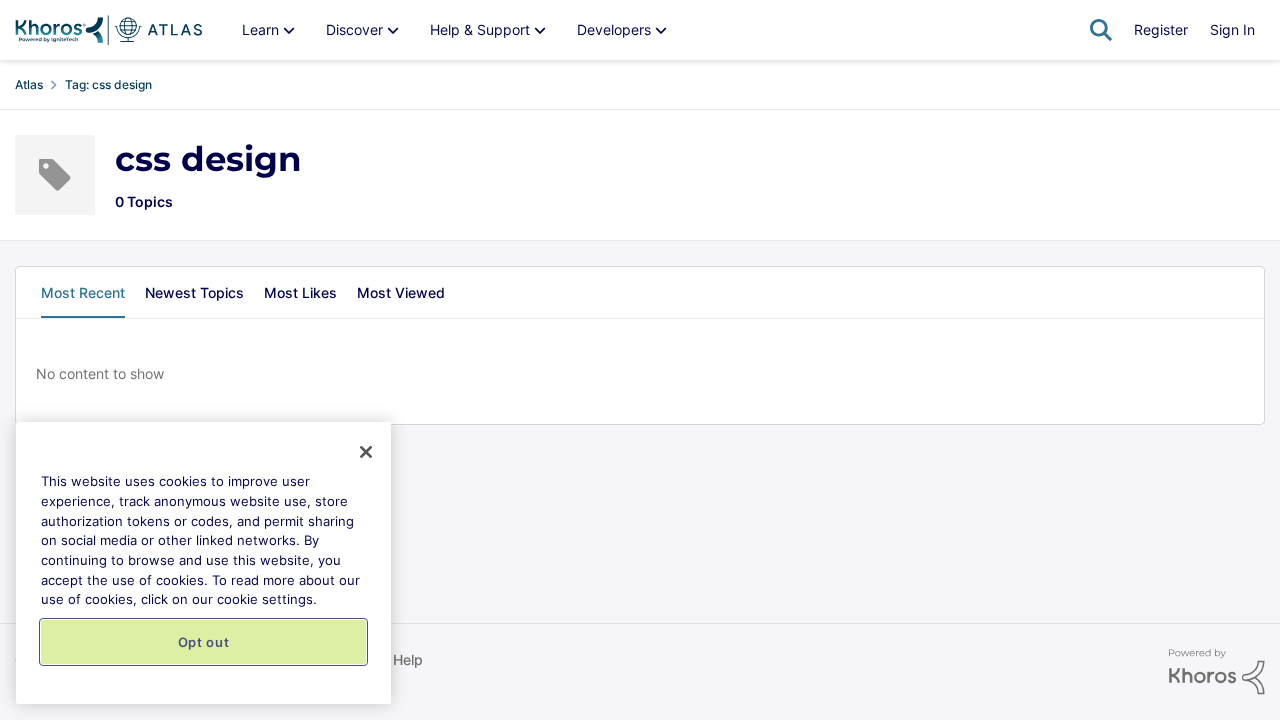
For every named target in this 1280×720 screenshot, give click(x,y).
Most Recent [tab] (83, 292)
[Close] (366, 452)
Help (408, 659)
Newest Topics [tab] (194, 292)
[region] (203, 563)
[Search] (1101, 30)
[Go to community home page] (108, 30)
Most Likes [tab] (300, 292)
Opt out (204, 642)
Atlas (29, 84)
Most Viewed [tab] (401, 292)
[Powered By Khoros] (1217, 672)
